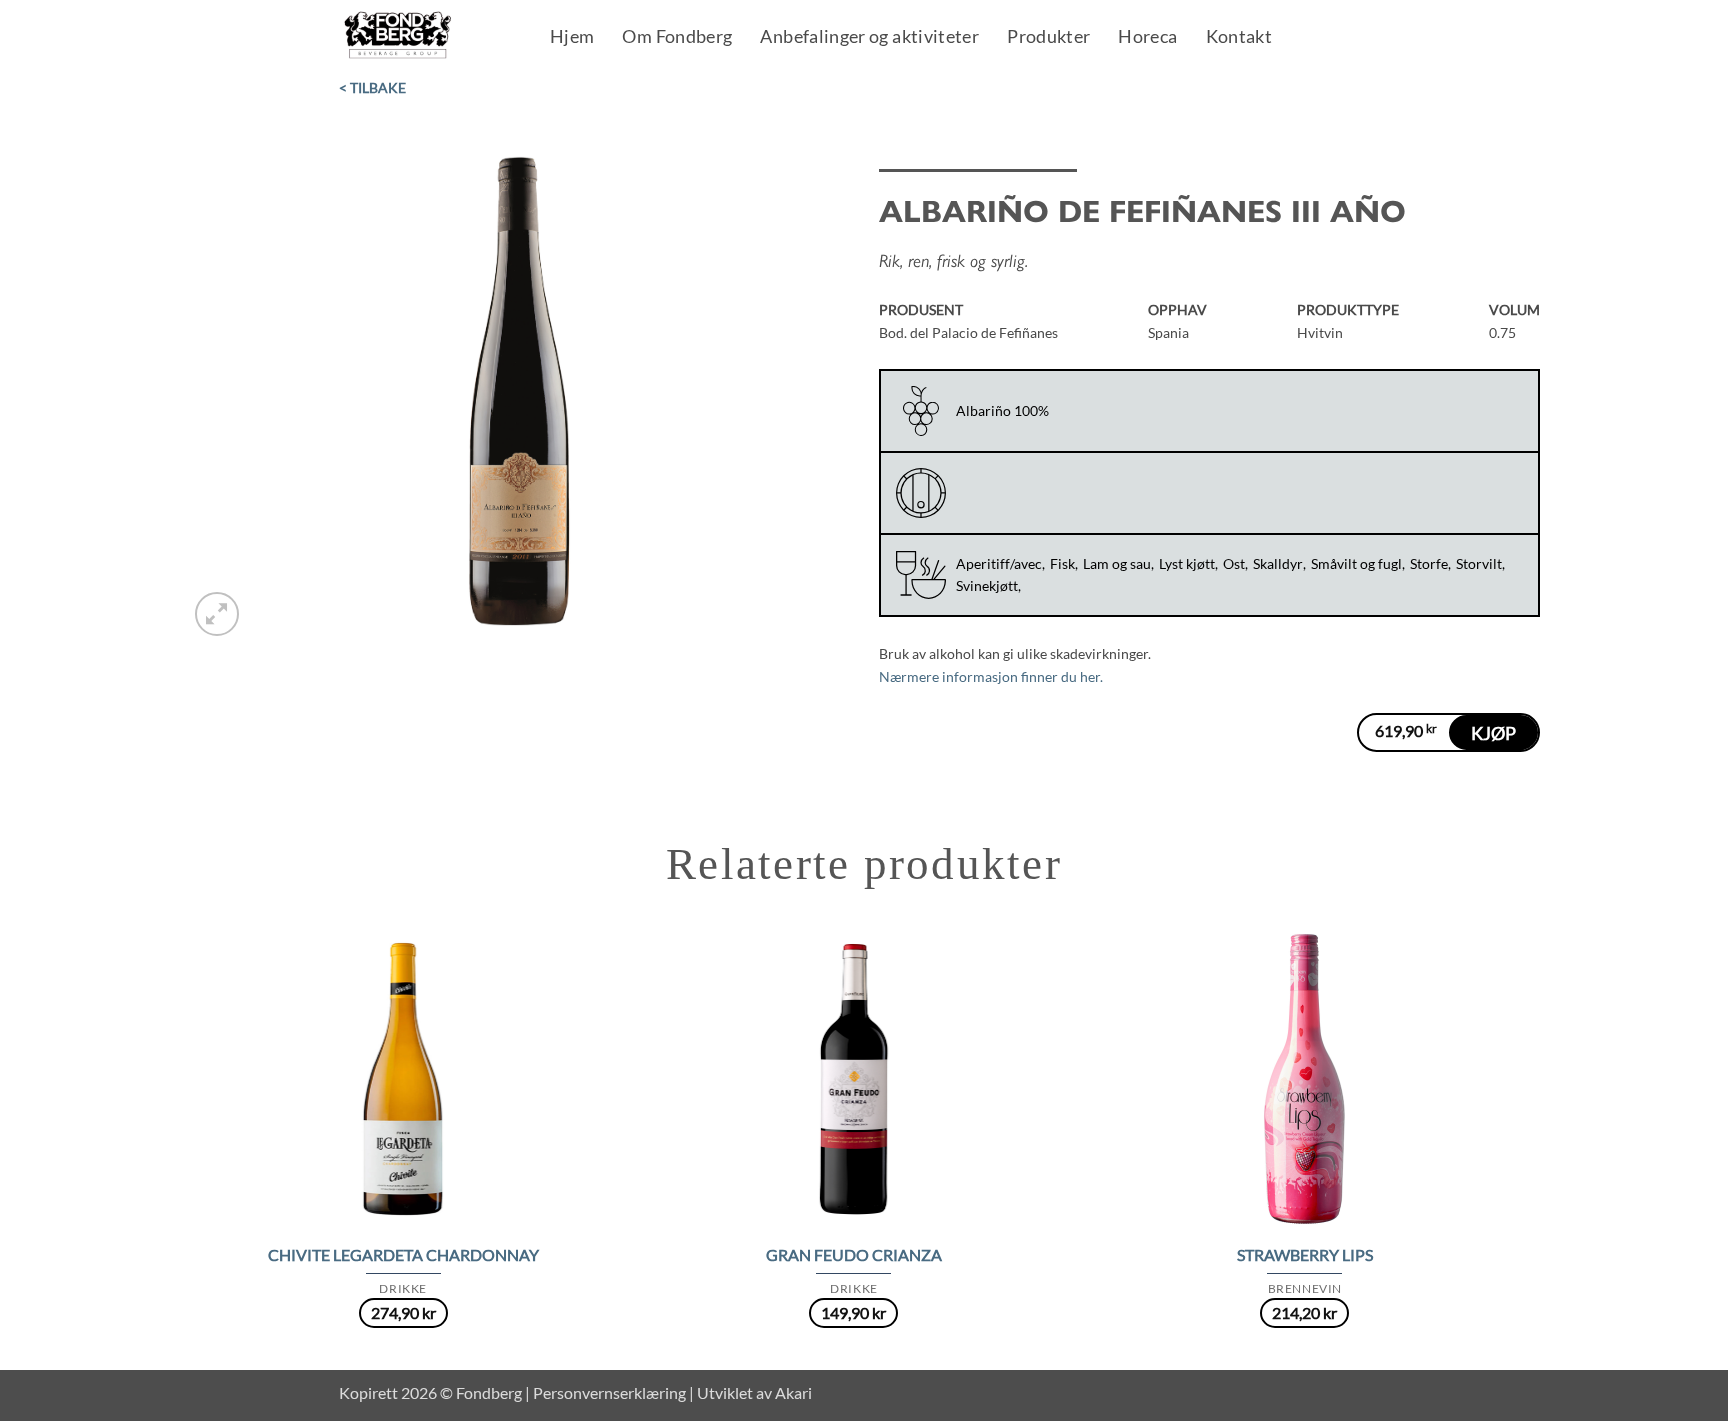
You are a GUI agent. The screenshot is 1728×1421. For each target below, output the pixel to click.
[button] (217, 614)
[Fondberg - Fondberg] (423, 36)
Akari (793, 1392)
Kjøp (1493, 733)
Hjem (572, 38)
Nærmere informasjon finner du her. (991, 676)
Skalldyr (1278, 563)
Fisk (1062, 563)
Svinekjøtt (987, 585)
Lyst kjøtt (1187, 563)
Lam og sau (1117, 563)
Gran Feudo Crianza (854, 1254)
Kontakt (1239, 38)
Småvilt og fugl (1356, 563)
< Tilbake (372, 87)
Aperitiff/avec (999, 563)
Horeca (1147, 38)
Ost (1234, 563)
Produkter (1048, 38)
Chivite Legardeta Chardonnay (403, 1254)
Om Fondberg (677, 38)
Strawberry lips (1305, 1254)
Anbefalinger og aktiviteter (869, 38)
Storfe (1429, 563)
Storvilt (1479, 563)
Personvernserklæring (609, 1392)
